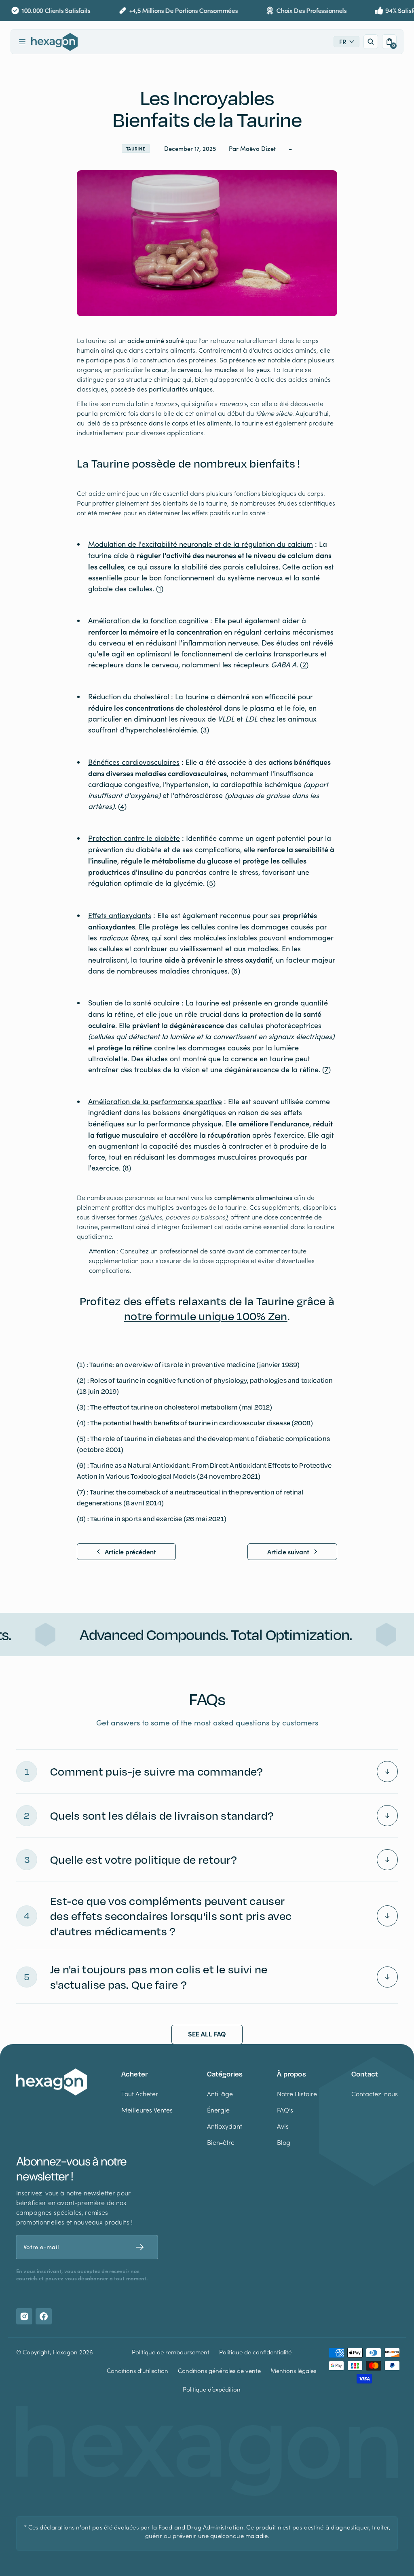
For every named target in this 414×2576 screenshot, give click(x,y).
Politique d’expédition (212, 2389)
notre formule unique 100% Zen (206, 1316)
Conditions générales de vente (219, 2371)
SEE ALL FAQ (207, 2034)
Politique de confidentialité (255, 2352)
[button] (22, 42)
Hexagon (65, 2352)
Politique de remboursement (171, 2352)
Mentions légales (293, 2371)
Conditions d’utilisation (137, 2371)
